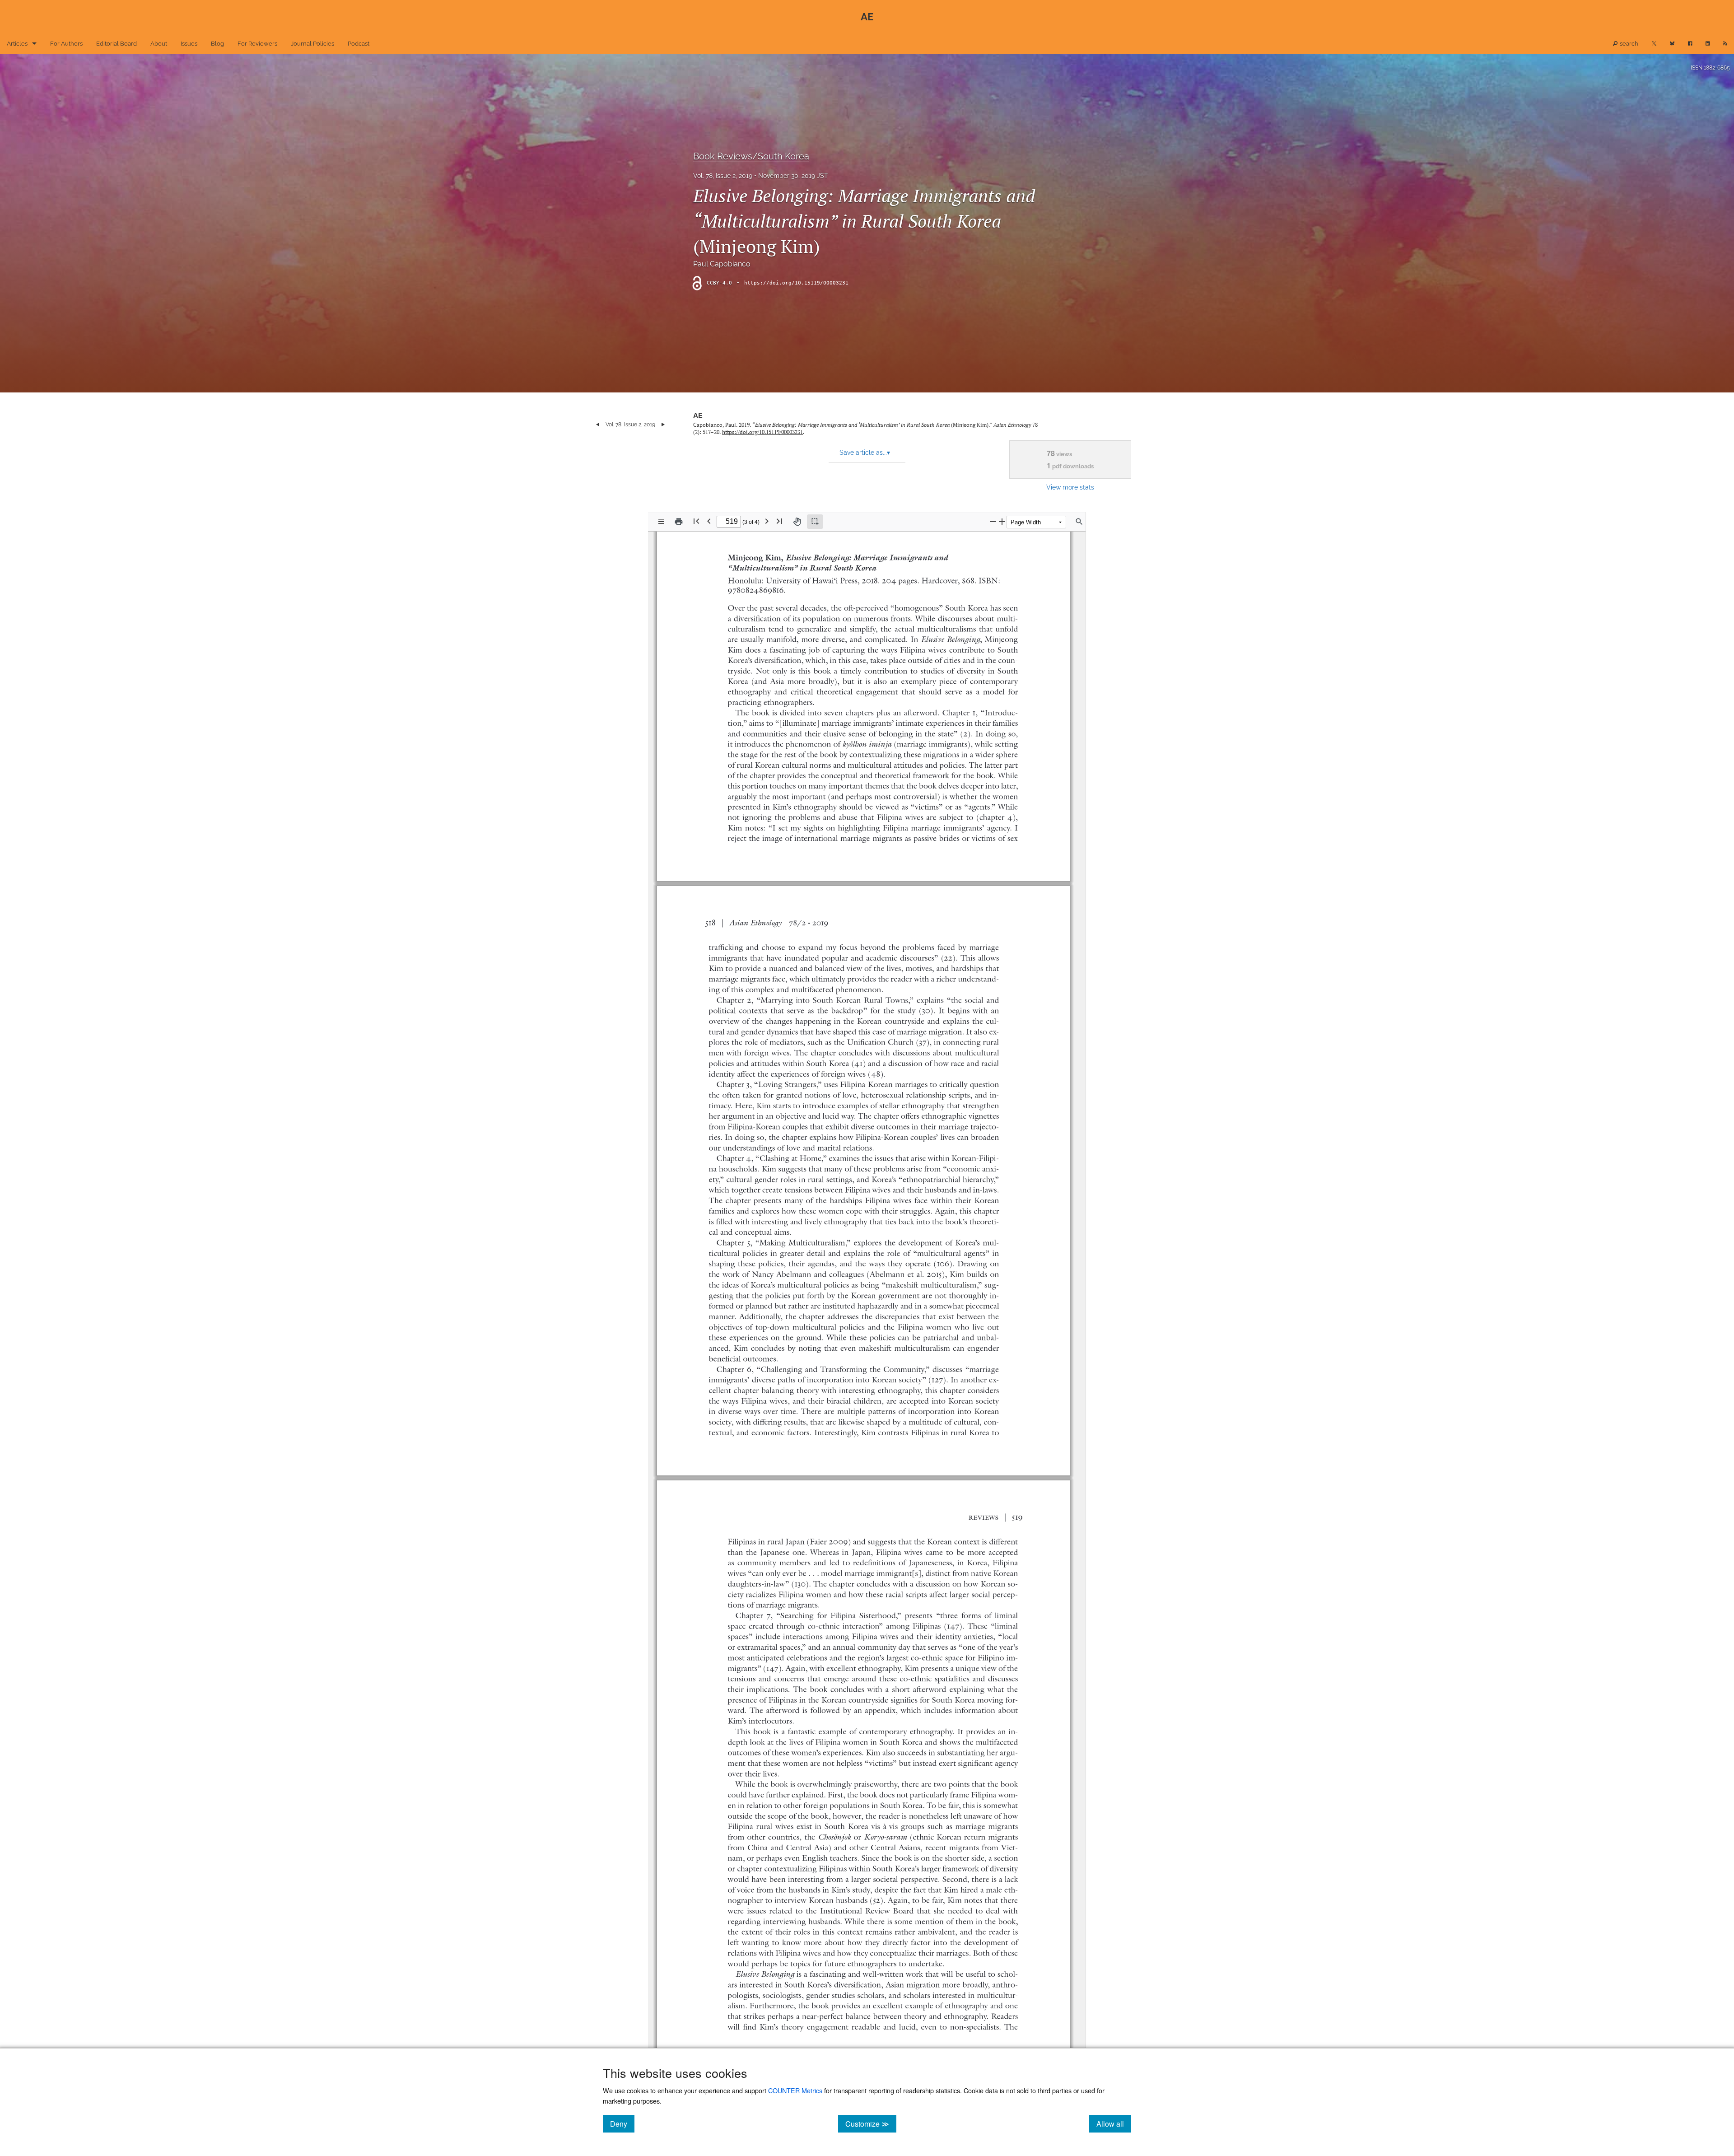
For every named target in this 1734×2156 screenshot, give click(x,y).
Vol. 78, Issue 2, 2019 (723, 176)
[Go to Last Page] (779, 521)
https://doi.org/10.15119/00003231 (796, 283)
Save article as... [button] (865, 453)
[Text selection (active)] (815, 522)
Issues (189, 44)
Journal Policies (312, 44)
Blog (217, 44)
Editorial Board (117, 44)
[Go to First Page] (696, 521)
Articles (17, 44)
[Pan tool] (797, 522)
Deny (622, 2123)
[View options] (661, 522)
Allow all (1114, 2123)
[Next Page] (767, 521)
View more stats (1070, 487)
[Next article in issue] (663, 425)
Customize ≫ (871, 2123)
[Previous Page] (709, 521)
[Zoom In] (1002, 521)
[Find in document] (1079, 522)
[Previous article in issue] (598, 425)
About (159, 44)
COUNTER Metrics (795, 2090)
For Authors (66, 44)
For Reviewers (257, 44)
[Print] (679, 522)
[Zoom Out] (993, 521)
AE (698, 416)
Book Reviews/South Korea (751, 156)
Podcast (359, 44)
